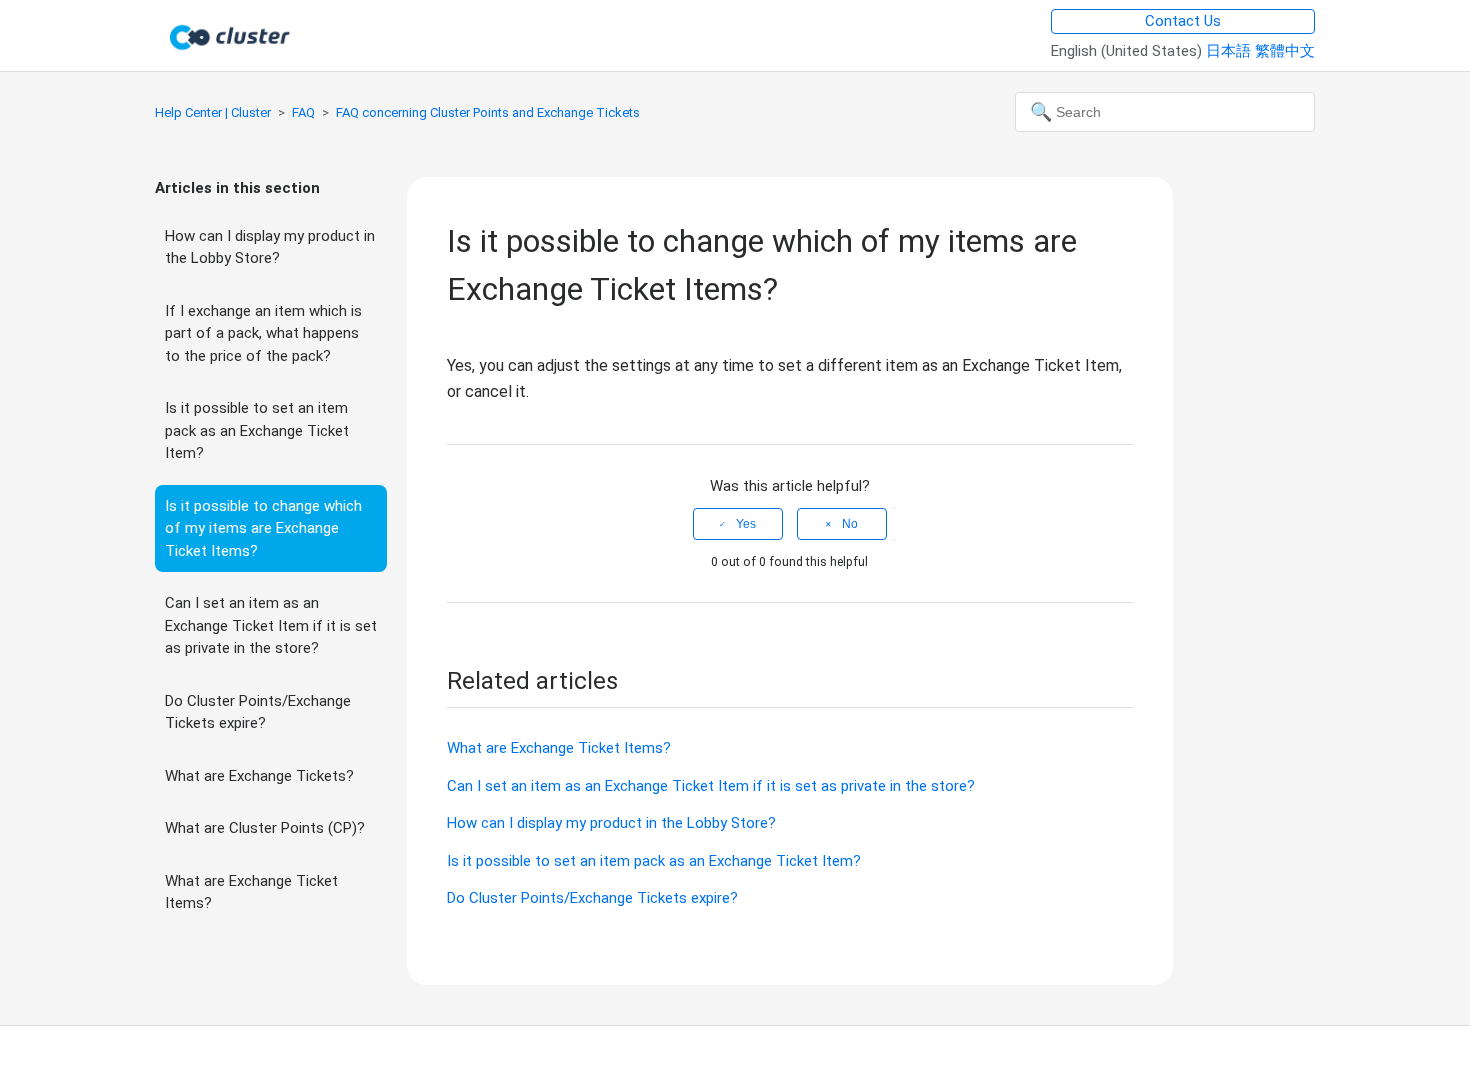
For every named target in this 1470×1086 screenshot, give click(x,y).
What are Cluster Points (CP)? (265, 828)
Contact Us (1183, 21)
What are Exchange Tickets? (259, 776)
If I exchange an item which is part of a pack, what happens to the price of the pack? (263, 333)
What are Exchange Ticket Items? (251, 892)
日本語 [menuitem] (1230, 51)
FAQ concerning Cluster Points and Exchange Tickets (488, 112)
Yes (746, 524)
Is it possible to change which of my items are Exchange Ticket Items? (263, 528)
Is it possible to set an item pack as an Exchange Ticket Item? (257, 430)
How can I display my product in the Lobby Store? (270, 247)
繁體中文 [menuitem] (1285, 51)
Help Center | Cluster (213, 112)
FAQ (303, 112)
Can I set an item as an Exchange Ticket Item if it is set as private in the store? (271, 625)
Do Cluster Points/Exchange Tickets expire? (258, 712)
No (850, 524)
